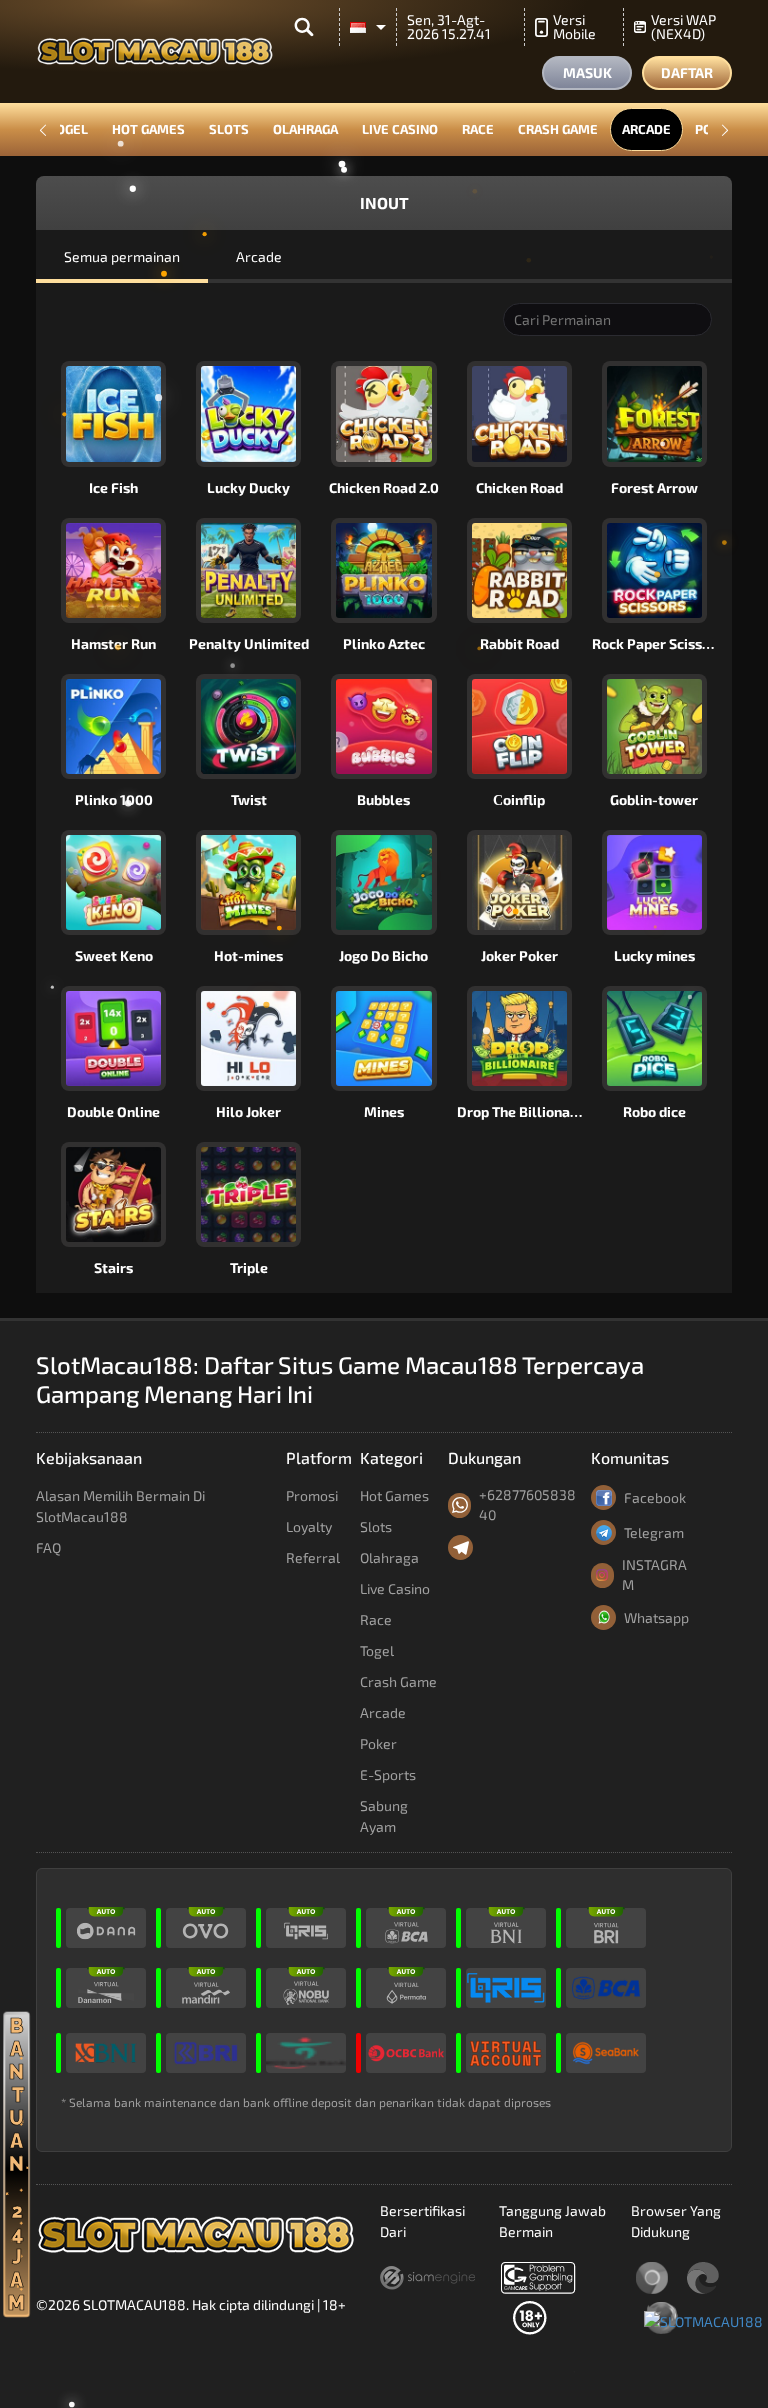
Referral (313, 1557)
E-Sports (388, 1774)
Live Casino (400, 129)
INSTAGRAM (654, 1574)
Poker (378, 1743)
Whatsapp (656, 1617)
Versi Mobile (574, 26)
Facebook (655, 1497)
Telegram (654, 1532)
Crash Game (558, 129)
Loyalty (309, 1526)
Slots (229, 129)
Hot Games (148, 129)
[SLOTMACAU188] (703, 2319)
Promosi (312, 1495)
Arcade (646, 129)
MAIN (124, 413)
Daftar (687, 72)
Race (478, 129)
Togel (68, 129)
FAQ (48, 1547)
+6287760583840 (527, 1504)
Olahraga (305, 129)
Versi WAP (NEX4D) (683, 26)
